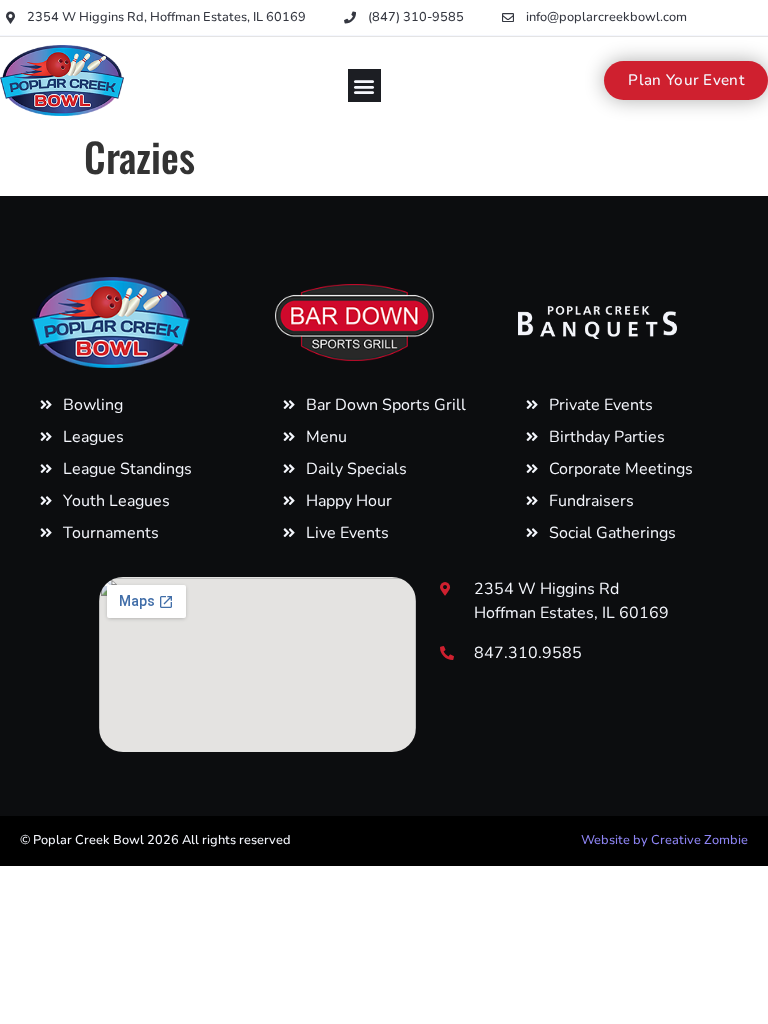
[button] (364, 85)
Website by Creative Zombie (664, 840)
